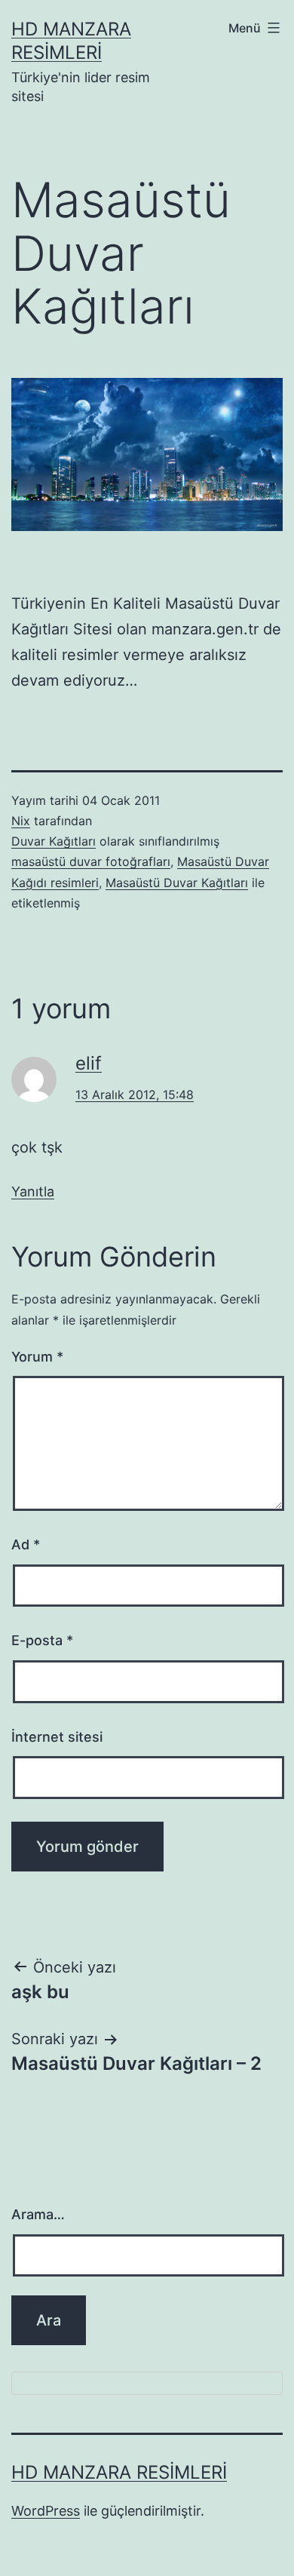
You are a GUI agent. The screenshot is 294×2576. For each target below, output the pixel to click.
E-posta (42, 1640)
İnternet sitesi (57, 1737)
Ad (26, 1544)
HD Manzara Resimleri (119, 2472)
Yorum (37, 1357)
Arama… (38, 2214)
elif (89, 1063)
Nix (21, 821)
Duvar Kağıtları (54, 841)
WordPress (46, 2511)
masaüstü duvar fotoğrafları (91, 861)
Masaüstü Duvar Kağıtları (177, 883)
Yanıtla (33, 1191)
